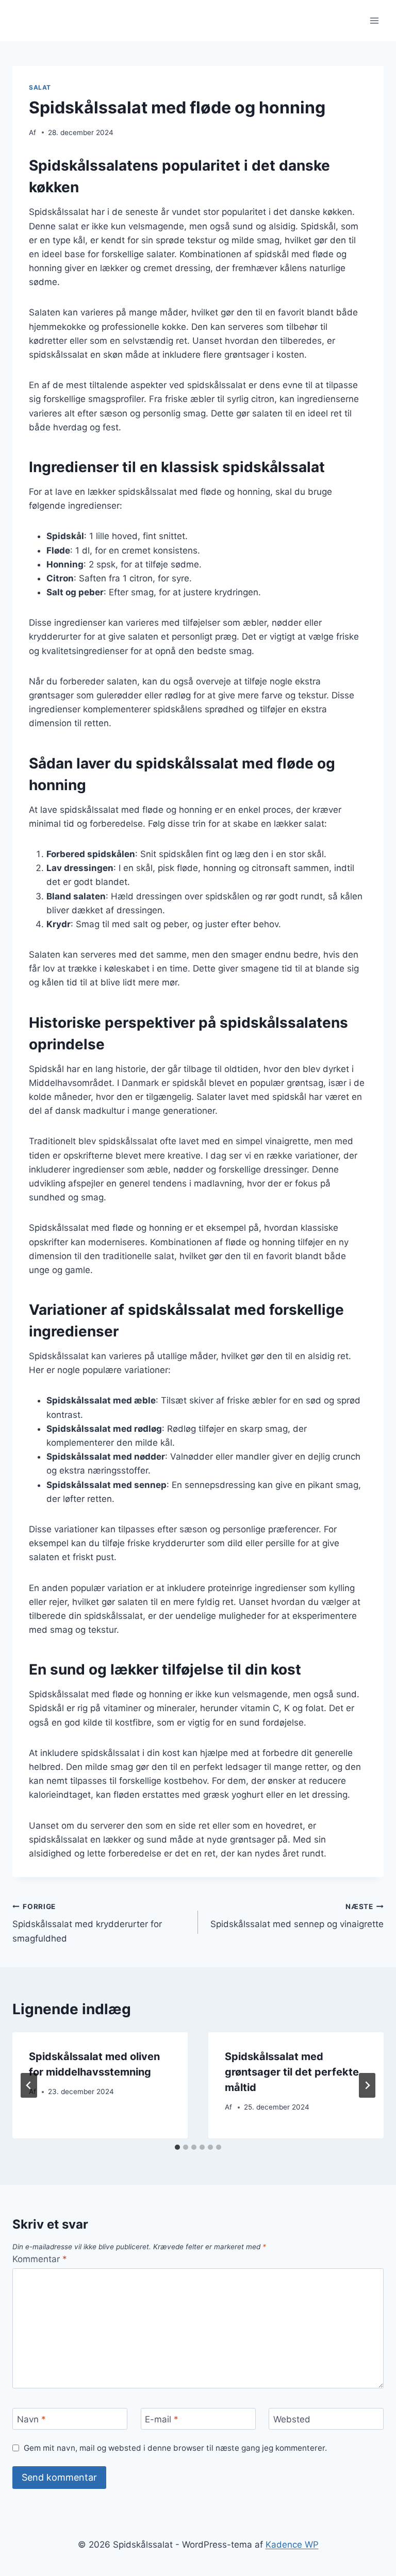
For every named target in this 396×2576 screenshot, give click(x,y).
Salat (40, 87)
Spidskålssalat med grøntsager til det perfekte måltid (292, 2072)
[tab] (177, 2147)
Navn (31, 2419)
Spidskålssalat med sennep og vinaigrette (297, 1916)
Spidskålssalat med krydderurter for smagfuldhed (87, 1923)
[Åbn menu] (374, 20)
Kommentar (40, 2259)
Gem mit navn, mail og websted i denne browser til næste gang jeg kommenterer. (175, 2448)
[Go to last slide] (29, 2085)
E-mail (162, 2419)
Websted (292, 2419)
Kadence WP (292, 2545)
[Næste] (367, 2085)
